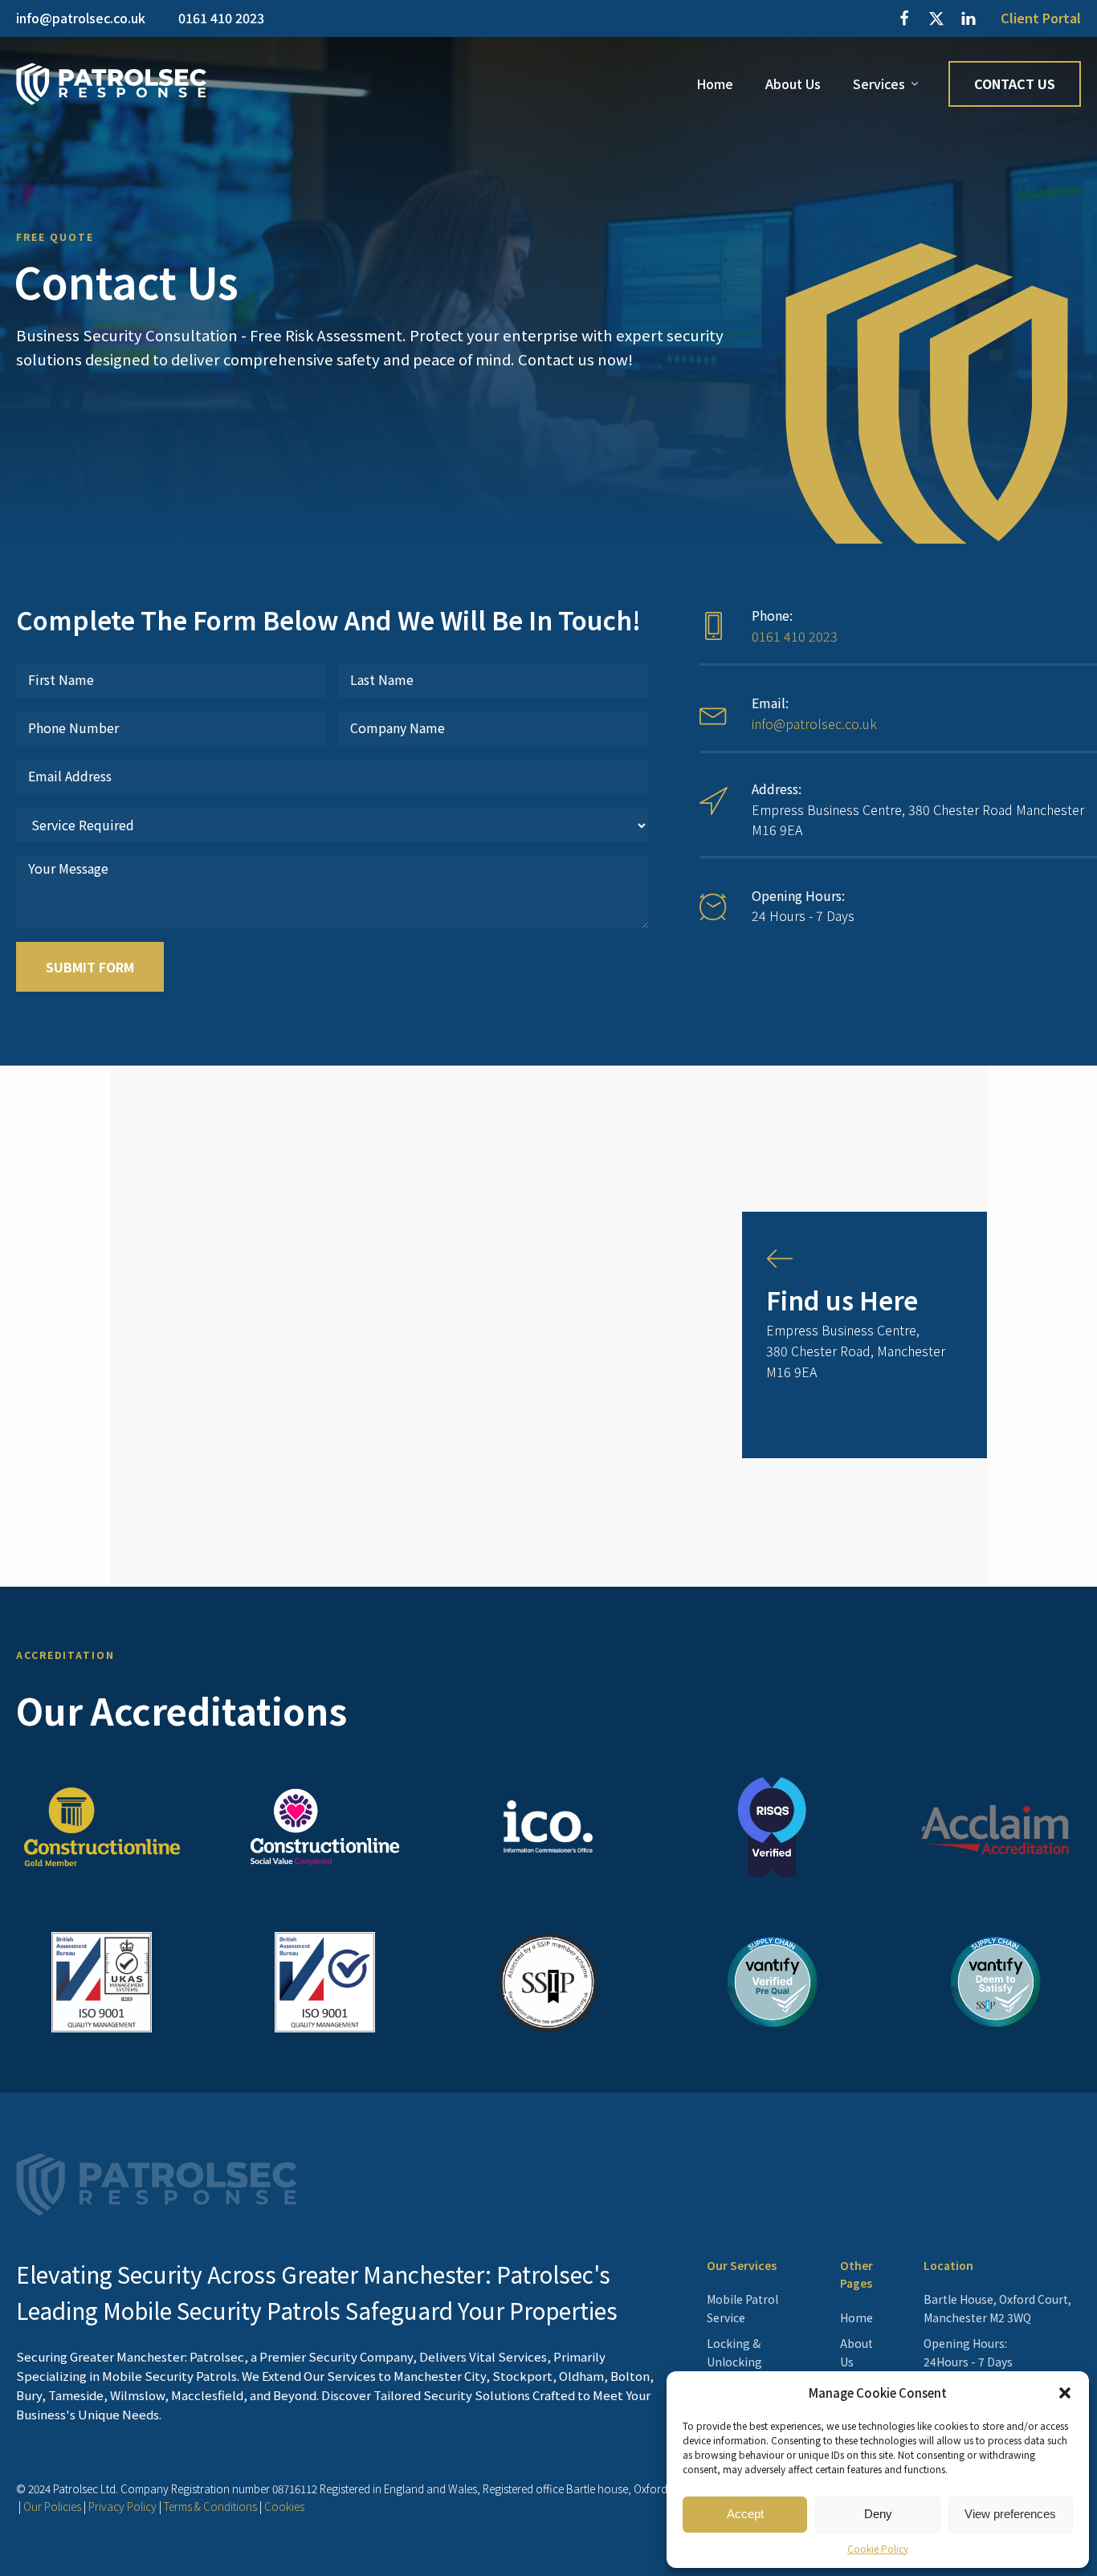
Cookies (284, 2506)
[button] (1065, 2393)
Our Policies (52, 2506)
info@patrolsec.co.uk (814, 723)
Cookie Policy (878, 2548)
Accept (745, 2514)
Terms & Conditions (210, 2506)
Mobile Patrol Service (742, 2308)
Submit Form (90, 967)
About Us (793, 84)
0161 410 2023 (795, 636)
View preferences (1010, 2514)
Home (715, 84)
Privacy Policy (122, 2506)
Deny (878, 2514)
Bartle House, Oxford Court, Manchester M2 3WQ (997, 2308)
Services (879, 84)
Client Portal (1041, 18)
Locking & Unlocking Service (734, 2361)
